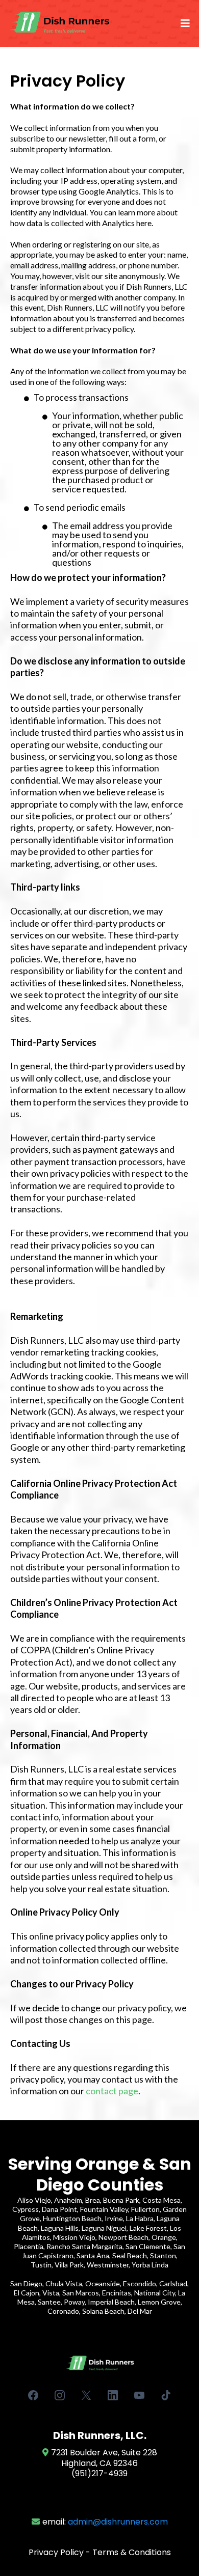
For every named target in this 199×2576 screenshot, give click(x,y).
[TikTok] (166, 2395)
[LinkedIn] (113, 2395)
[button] (184, 23)
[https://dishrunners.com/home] (60, 23)
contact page (112, 2091)
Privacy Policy (56, 2552)
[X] (86, 2395)
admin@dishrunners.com (118, 2522)
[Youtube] (139, 2395)
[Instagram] (60, 2395)
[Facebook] (33, 2395)
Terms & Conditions (132, 2552)
